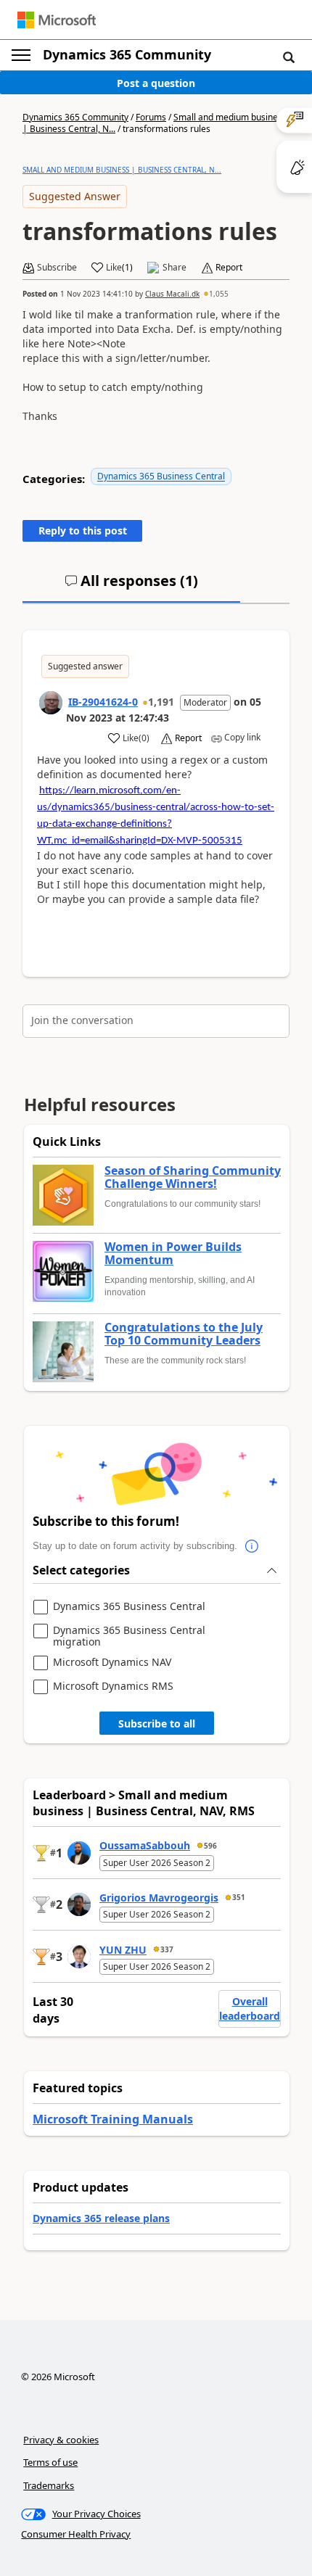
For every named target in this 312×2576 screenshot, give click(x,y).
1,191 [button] (161, 702)
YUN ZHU (123, 1950)
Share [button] (175, 268)
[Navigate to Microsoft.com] (57, 20)
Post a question (156, 83)
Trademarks (49, 2485)
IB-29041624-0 (103, 702)
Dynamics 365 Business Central (161, 476)
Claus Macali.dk (172, 294)
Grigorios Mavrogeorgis (159, 1898)
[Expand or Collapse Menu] (21, 55)
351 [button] (239, 1897)
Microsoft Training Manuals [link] (113, 2119)
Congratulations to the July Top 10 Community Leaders (184, 1334)
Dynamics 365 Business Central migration (129, 1636)
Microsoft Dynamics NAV (112, 1663)
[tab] (131, 587)
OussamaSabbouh (145, 1845)
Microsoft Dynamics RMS (113, 1687)
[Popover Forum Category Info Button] (252, 1546)
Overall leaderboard (250, 2009)
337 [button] (167, 1949)
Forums (151, 117)
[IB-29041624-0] (51, 703)
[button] (289, 57)
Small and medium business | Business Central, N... (122, 170)
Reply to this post (83, 531)
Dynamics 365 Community (127, 54)
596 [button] (210, 1846)
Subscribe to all (157, 1723)
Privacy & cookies (61, 2440)
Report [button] (229, 268)
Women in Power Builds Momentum (173, 1254)
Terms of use (50, 2462)
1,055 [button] (219, 294)
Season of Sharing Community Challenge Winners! (193, 1177)
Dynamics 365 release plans (101, 2218)
